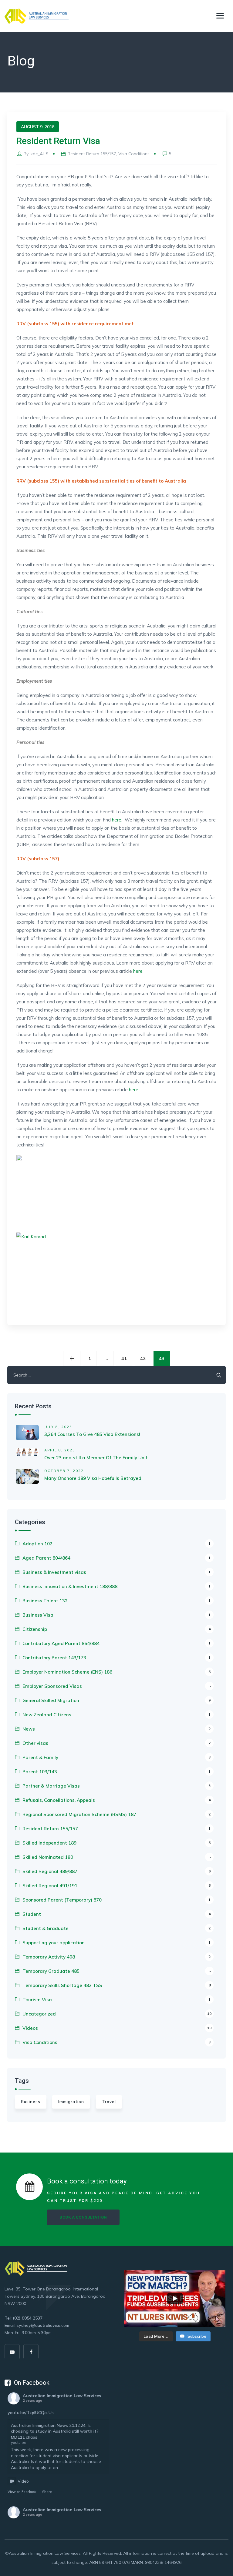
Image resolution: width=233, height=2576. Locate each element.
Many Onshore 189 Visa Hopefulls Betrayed (93, 1478)
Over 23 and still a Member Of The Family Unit (96, 1458)
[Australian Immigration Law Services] (37, 16)
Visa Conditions (134, 154)
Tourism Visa (116, 2000)
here (117, 820)
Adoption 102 (116, 1544)
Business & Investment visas (116, 1572)
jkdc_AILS (39, 154)
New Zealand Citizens (116, 1715)
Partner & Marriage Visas (116, 1786)
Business (31, 2102)
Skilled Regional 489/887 (116, 1871)
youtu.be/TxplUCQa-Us (31, 2413)
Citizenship (116, 1629)
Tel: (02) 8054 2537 (24, 2318)
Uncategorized (117, 2014)
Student (116, 1914)
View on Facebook (22, 2492)
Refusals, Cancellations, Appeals (116, 1800)
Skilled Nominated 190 (116, 1857)
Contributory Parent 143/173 (116, 1658)
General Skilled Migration (116, 1700)
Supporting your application (116, 1943)
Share (47, 2492)
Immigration (71, 2102)
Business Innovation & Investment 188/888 (116, 1586)
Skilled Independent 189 (116, 1843)
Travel (109, 2102)
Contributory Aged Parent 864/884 (116, 1643)
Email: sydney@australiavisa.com (37, 2325)
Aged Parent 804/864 (116, 1558)
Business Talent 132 (116, 1601)
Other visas (116, 1743)
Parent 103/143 (116, 1772)
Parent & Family (116, 1757)
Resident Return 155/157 (92, 154)
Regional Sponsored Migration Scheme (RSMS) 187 (116, 1814)
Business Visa (116, 1615)
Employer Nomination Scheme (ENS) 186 (116, 1672)
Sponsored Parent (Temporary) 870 (116, 1900)
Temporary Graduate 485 (116, 1971)
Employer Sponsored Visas (116, 1686)
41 (124, 1358)
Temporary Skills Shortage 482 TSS (116, 1985)
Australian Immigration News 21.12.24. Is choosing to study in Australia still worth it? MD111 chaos (55, 2431)
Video (23, 2481)
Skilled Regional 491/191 (116, 1886)
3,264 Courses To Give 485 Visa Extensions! (92, 1434)
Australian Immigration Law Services (62, 2396)
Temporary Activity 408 (116, 1957)
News (116, 1729)
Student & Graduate (116, 1928)
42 (143, 1358)
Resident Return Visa (58, 141)
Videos (117, 2028)
